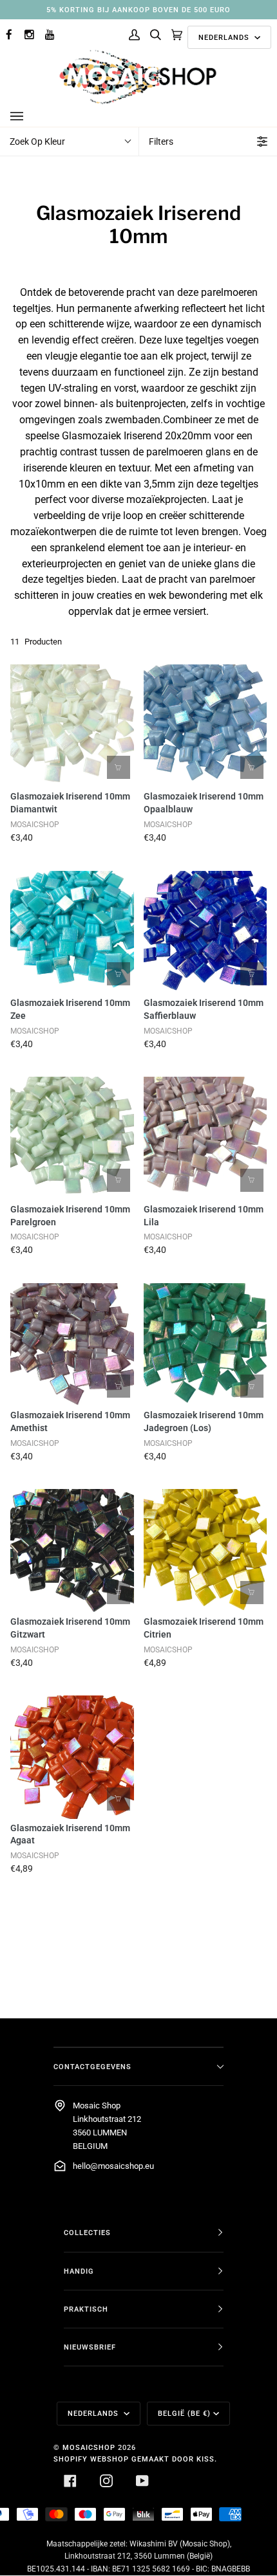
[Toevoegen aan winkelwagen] (119, 767)
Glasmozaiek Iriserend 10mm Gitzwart (70, 1628)
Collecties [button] (87, 2233)
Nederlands (225, 37)
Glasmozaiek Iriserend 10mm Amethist (70, 1421)
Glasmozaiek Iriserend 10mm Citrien (204, 1628)
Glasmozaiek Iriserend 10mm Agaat (70, 1834)
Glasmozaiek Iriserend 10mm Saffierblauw (204, 1009)
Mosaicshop (89, 2447)
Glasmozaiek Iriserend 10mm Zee (70, 1009)
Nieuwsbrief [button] (90, 2347)
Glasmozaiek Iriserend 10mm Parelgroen (70, 1216)
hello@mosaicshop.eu (113, 2166)
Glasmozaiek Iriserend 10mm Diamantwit (70, 803)
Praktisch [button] (86, 2309)
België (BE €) (184, 2413)
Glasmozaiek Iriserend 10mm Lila (204, 1216)
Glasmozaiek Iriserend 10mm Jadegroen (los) (204, 1421)
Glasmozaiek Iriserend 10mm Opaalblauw (204, 803)
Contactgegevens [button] (92, 2067)
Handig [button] (79, 2271)
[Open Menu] (30, 116)
